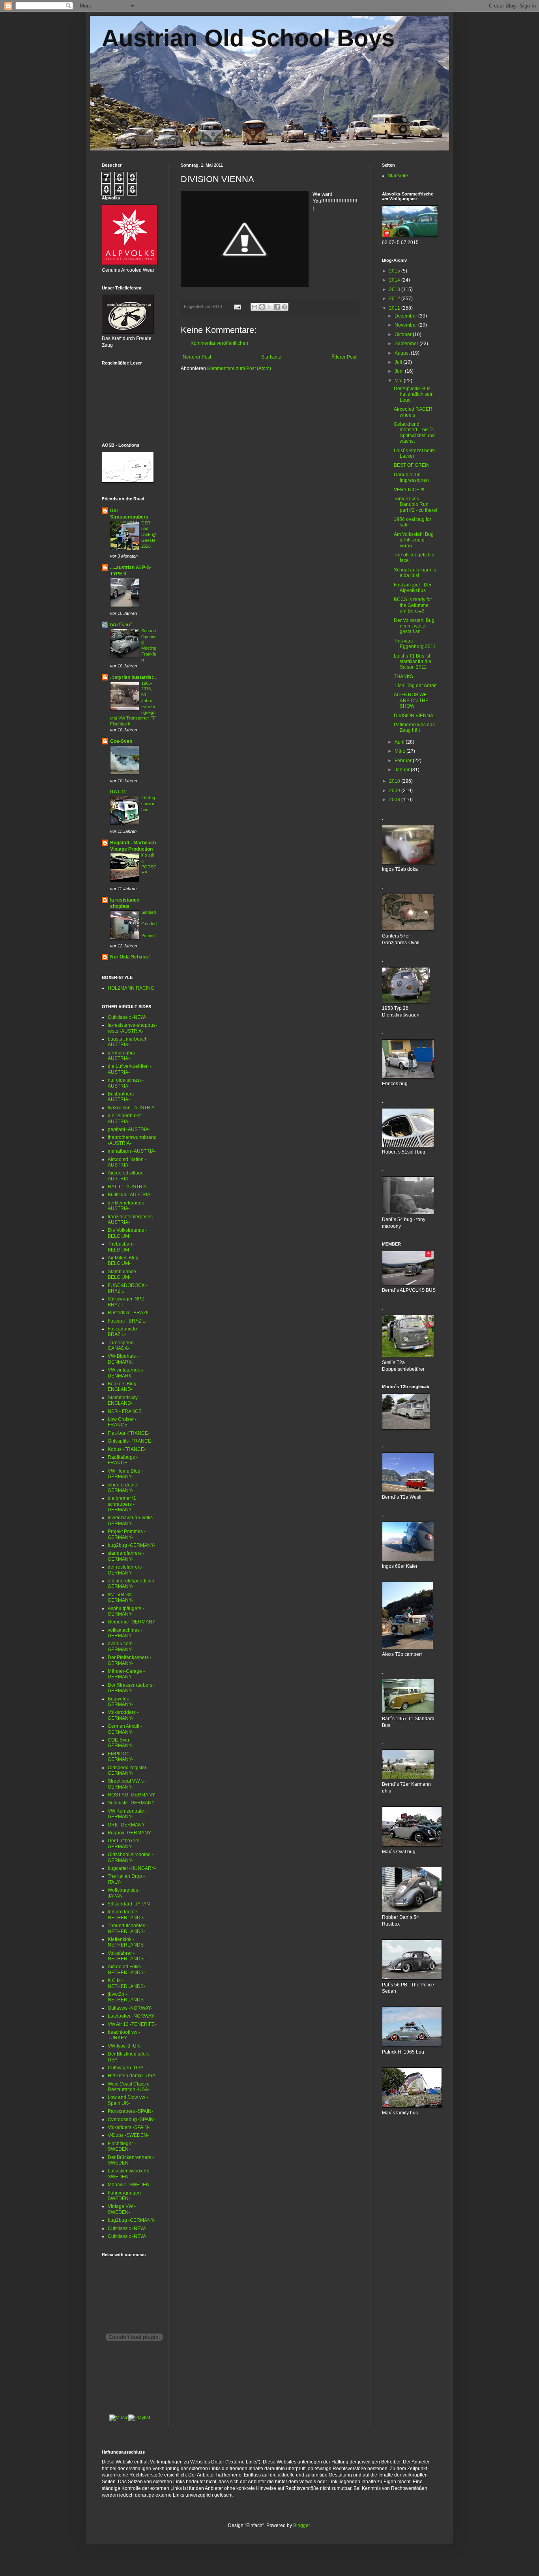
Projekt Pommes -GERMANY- (127, 1534)
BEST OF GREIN (412, 465)
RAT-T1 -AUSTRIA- (128, 1187)
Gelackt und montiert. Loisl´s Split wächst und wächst (414, 433)
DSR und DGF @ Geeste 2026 (149, 535)
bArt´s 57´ (121, 625)
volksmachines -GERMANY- (125, 1633)
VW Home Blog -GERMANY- (125, 1474)
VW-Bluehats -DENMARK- (123, 1359)
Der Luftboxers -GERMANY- (125, 1843)
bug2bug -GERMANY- (131, 1545)
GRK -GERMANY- (127, 1825)
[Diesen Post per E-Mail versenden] (255, 307)
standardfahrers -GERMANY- (126, 1556)
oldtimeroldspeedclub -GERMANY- (132, 1584)
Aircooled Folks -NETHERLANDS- (126, 1969)
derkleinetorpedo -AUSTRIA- (127, 1206)
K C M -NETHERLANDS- (126, 1983)
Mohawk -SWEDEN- (129, 2185)
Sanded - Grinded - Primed (149, 924)
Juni (400, 371)
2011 (395, 308)
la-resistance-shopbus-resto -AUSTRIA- (132, 1028)
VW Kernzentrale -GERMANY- (127, 1814)
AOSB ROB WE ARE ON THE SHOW (411, 700)
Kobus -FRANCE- (127, 1449)
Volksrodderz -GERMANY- (123, 1715)
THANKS (403, 676)
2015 (395, 271)
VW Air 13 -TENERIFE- (132, 2024)
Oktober (404, 334)
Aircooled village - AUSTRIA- (127, 1176)
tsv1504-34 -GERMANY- (121, 1597)
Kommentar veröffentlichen (219, 343)
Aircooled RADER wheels (413, 412)
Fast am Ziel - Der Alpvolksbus (413, 588)
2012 (395, 299)
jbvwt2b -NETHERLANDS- (126, 1997)
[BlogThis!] (262, 307)
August (403, 353)
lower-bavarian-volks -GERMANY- (132, 1520)
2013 (395, 289)
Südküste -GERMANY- (132, 1803)
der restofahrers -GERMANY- (126, 1570)
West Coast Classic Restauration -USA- (129, 2087)
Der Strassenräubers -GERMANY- (131, 1688)
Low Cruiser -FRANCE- (122, 1422)
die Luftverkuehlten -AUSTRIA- (130, 1069)
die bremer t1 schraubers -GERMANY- (122, 1504)
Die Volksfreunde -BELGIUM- (127, 1233)
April (400, 742)
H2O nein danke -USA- (132, 2076)
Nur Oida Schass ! (130, 957)
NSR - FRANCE (125, 1411)
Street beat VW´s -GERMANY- (127, 1784)
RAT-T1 (118, 792)
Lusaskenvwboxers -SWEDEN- (130, 2174)
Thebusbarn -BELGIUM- (122, 1247)
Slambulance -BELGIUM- (123, 1274)
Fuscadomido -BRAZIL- (124, 1332)
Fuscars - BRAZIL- (127, 1321)
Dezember (406, 316)
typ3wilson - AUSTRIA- (132, 1108)
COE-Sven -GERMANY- (121, 1743)
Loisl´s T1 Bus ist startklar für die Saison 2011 (413, 662)
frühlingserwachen (148, 804)
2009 (395, 791)
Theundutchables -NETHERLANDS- (128, 1928)
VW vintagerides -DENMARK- (127, 1373)
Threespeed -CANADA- (122, 1345)
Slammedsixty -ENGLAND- (124, 1400)
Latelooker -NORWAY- (132, 2016)
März (401, 751)
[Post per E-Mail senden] (237, 306)
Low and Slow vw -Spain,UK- (128, 2100)
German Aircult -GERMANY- (125, 1729)
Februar (404, 761)
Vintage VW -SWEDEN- (122, 2209)
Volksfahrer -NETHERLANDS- (126, 1956)
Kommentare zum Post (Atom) (239, 368)
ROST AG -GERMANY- (132, 1795)
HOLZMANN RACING (131, 988)
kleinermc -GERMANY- (132, 1622)
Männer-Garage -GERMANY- (126, 1674)
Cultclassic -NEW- (127, 1017)
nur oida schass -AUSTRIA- (126, 1083)
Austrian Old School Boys (248, 38)
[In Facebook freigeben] (277, 307)
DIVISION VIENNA (414, 716)
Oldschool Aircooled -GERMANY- (131, 1857)
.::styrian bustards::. (133, 677)
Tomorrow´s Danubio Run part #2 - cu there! (415, 504)
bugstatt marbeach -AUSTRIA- (129, 1042)
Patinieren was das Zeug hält (414, 727)
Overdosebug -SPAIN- (131, 2119)
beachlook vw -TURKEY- (124, 2035)
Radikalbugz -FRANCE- (123, 1460)
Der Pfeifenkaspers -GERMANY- (130, 1660)
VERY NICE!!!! (409, 490)
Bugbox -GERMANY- (130, 1833)
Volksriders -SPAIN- (129, 2127)
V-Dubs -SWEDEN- (128, 2135)
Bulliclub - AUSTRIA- (130, 1195)
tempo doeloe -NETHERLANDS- (126, 1915)
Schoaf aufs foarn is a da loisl (415, 573)
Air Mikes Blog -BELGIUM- (124, 1261)
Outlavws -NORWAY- (130, 2008)
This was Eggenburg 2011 (415, 644)
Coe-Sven (121, 741)
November (406, 325)
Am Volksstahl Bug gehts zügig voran (414, 540)
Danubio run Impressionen (411, 477)
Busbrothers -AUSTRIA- (122, 1097)
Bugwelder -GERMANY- (121, 1702)
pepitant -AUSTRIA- (129, 1129)
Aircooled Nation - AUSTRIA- (127, 1162)
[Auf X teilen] (269, 307)
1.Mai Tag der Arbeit (415, 686)
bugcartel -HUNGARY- (132, 1868)
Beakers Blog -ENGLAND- (124, 1387)
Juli (399, 362)
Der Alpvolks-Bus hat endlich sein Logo (414, 394)
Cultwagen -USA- (126, 2068)
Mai (399, 381)
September (407, 344)
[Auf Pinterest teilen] (284, 307)
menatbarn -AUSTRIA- (132, 1151)
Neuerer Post (197, 357)
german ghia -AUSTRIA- (123, 1056)
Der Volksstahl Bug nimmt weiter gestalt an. (414, 626)
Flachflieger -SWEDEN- (122, 2146)
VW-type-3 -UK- (124, 2046)
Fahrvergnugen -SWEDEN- (126, 2196)
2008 (395, 800)
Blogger (301, 2525)
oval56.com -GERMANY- (122, 1646)
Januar (403, 770)
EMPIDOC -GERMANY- (120, 1757)
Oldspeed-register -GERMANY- (128, 1770)
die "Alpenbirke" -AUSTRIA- (126, 1118)
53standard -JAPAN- (130, 1904)
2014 (395, 280)
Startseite (271, 357)
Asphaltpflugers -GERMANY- (126, 1611)
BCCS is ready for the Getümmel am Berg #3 (413, 605)
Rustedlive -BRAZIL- (130, 1313)
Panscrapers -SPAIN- (130, 2111)
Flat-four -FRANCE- (129, 1433)
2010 (395, 781)
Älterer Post (344, 357)
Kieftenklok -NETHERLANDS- (126, 1942)
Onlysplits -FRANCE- (130, 1441)
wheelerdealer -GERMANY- (125, 1488)
